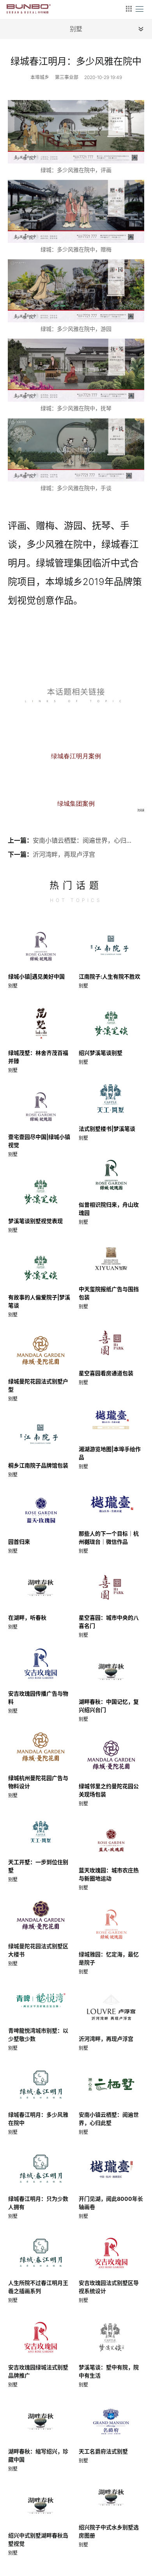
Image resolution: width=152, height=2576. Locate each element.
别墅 (13, 986)
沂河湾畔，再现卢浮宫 (64, 854)
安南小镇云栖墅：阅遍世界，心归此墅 (83, 840)
